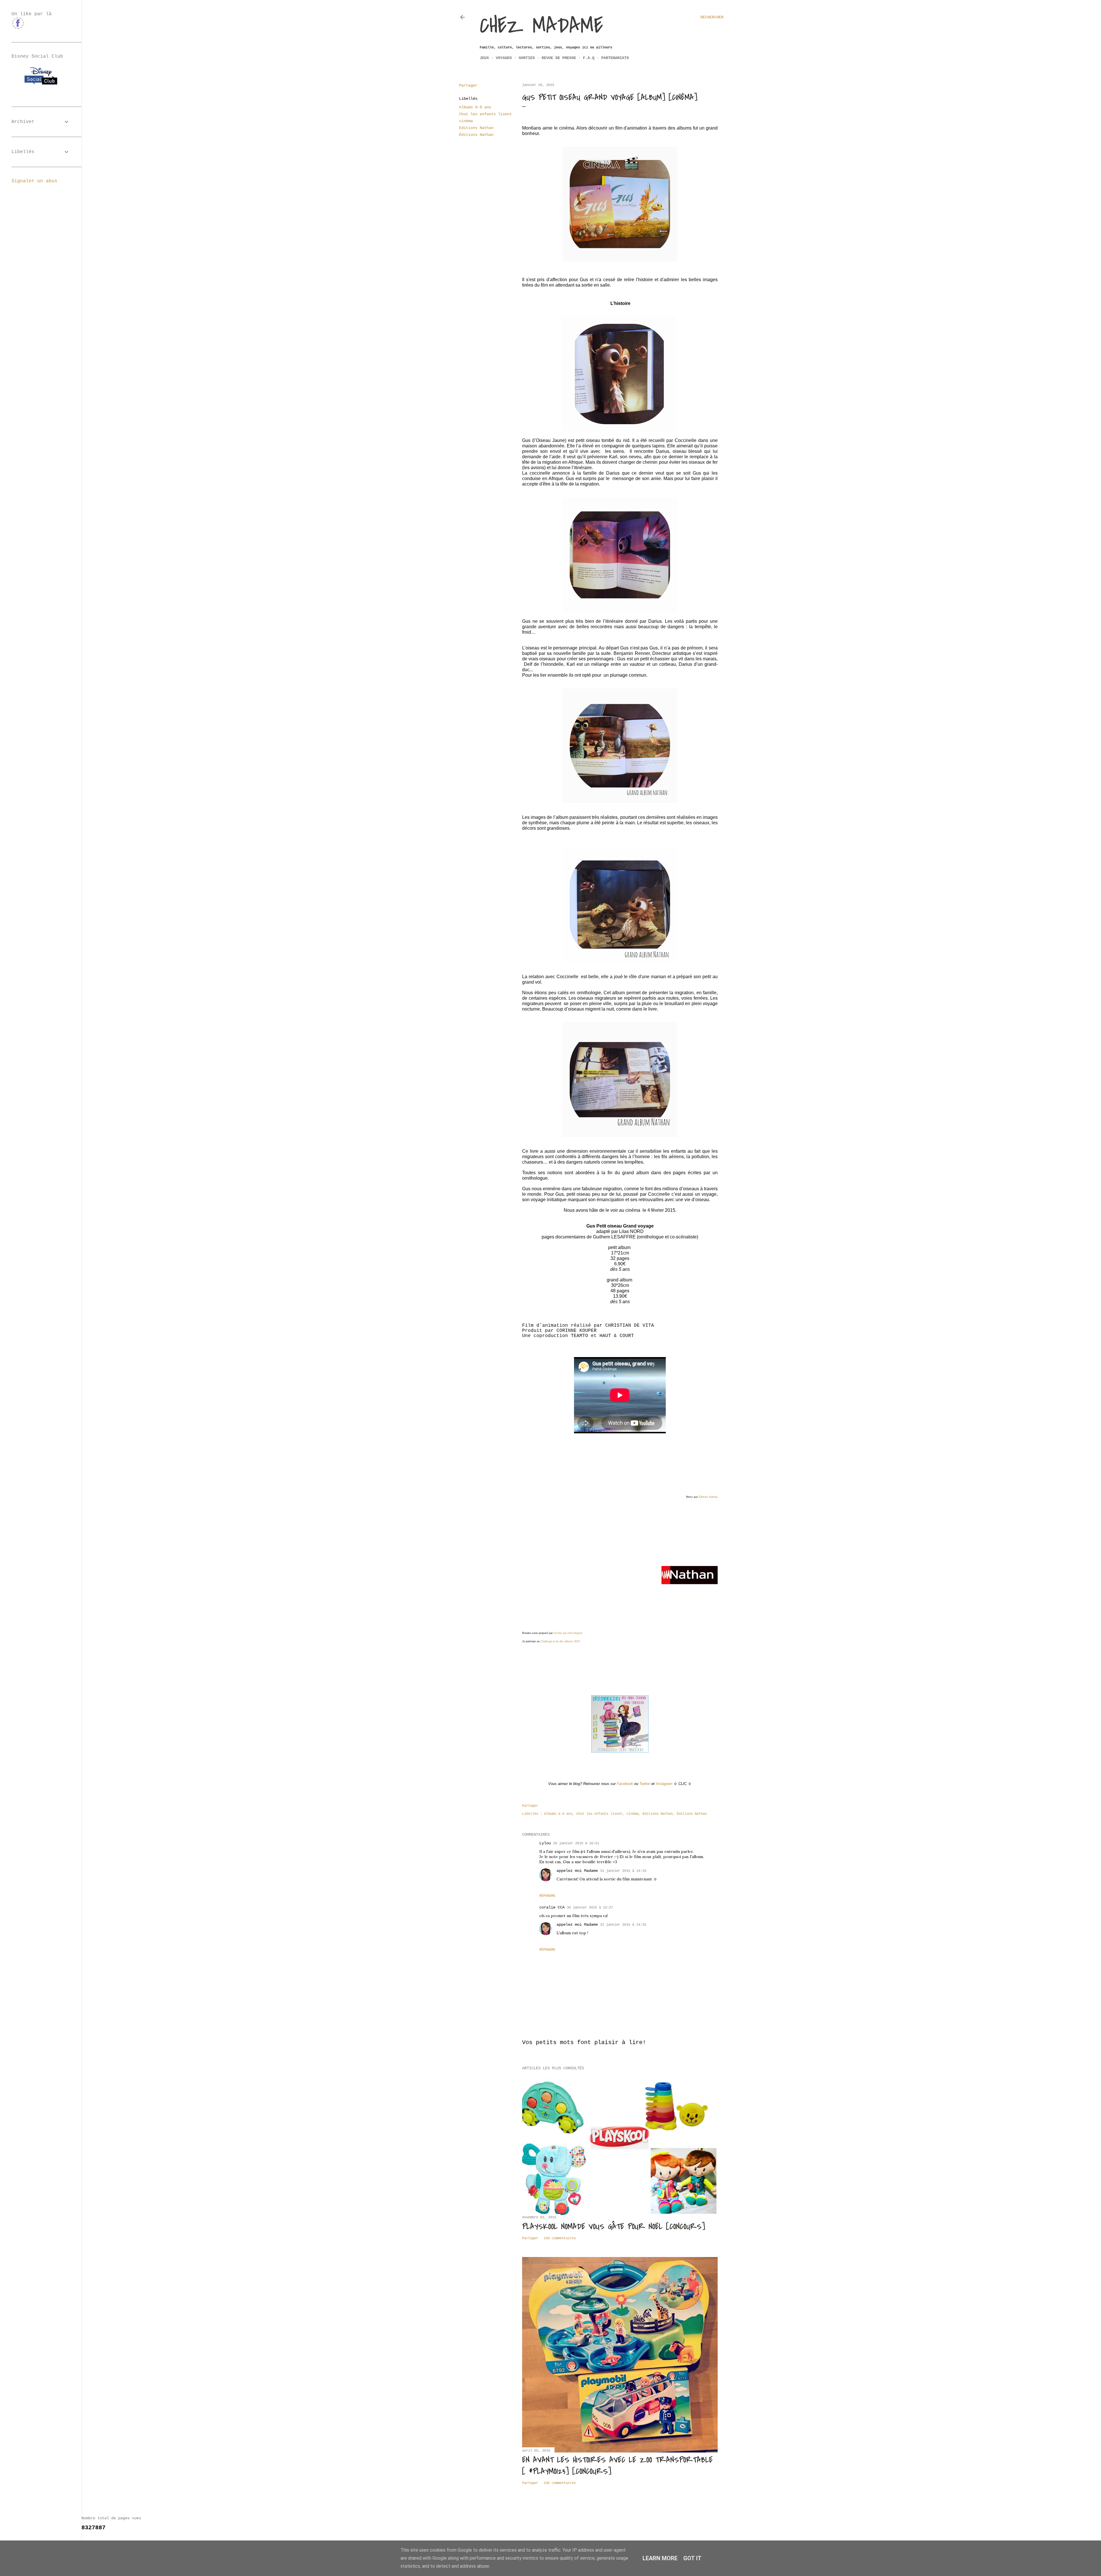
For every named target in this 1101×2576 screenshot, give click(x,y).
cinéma (466, 121)
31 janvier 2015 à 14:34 (623, 1871)
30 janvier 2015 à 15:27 (590, 1908)
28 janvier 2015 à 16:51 (576, 1843)
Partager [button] (468, 85)
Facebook (625, 1784)
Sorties (527, 58)
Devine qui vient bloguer (568, 1633)
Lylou (545, 1843)
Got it (692, 2558)
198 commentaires (560, 2238)
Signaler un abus (34, 181)
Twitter (645, 1784)
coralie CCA (552, 1907)
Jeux (484, 58)
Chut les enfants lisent (485, 114)
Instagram (664, 1784)
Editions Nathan (476, 128)
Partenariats (615, 58)
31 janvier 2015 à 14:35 (623, 1925)
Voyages (504, 58)
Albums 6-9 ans (475, 107)
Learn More (660, 2558)
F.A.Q (589, 58)
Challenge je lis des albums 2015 (560, 1641)
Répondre (547, 1896)
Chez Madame (541, 26)
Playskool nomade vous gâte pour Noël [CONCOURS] (614, 2227)
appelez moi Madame (577, 1871)
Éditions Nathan (476, 135)
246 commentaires (560, 2483)
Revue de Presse (559, 58)
